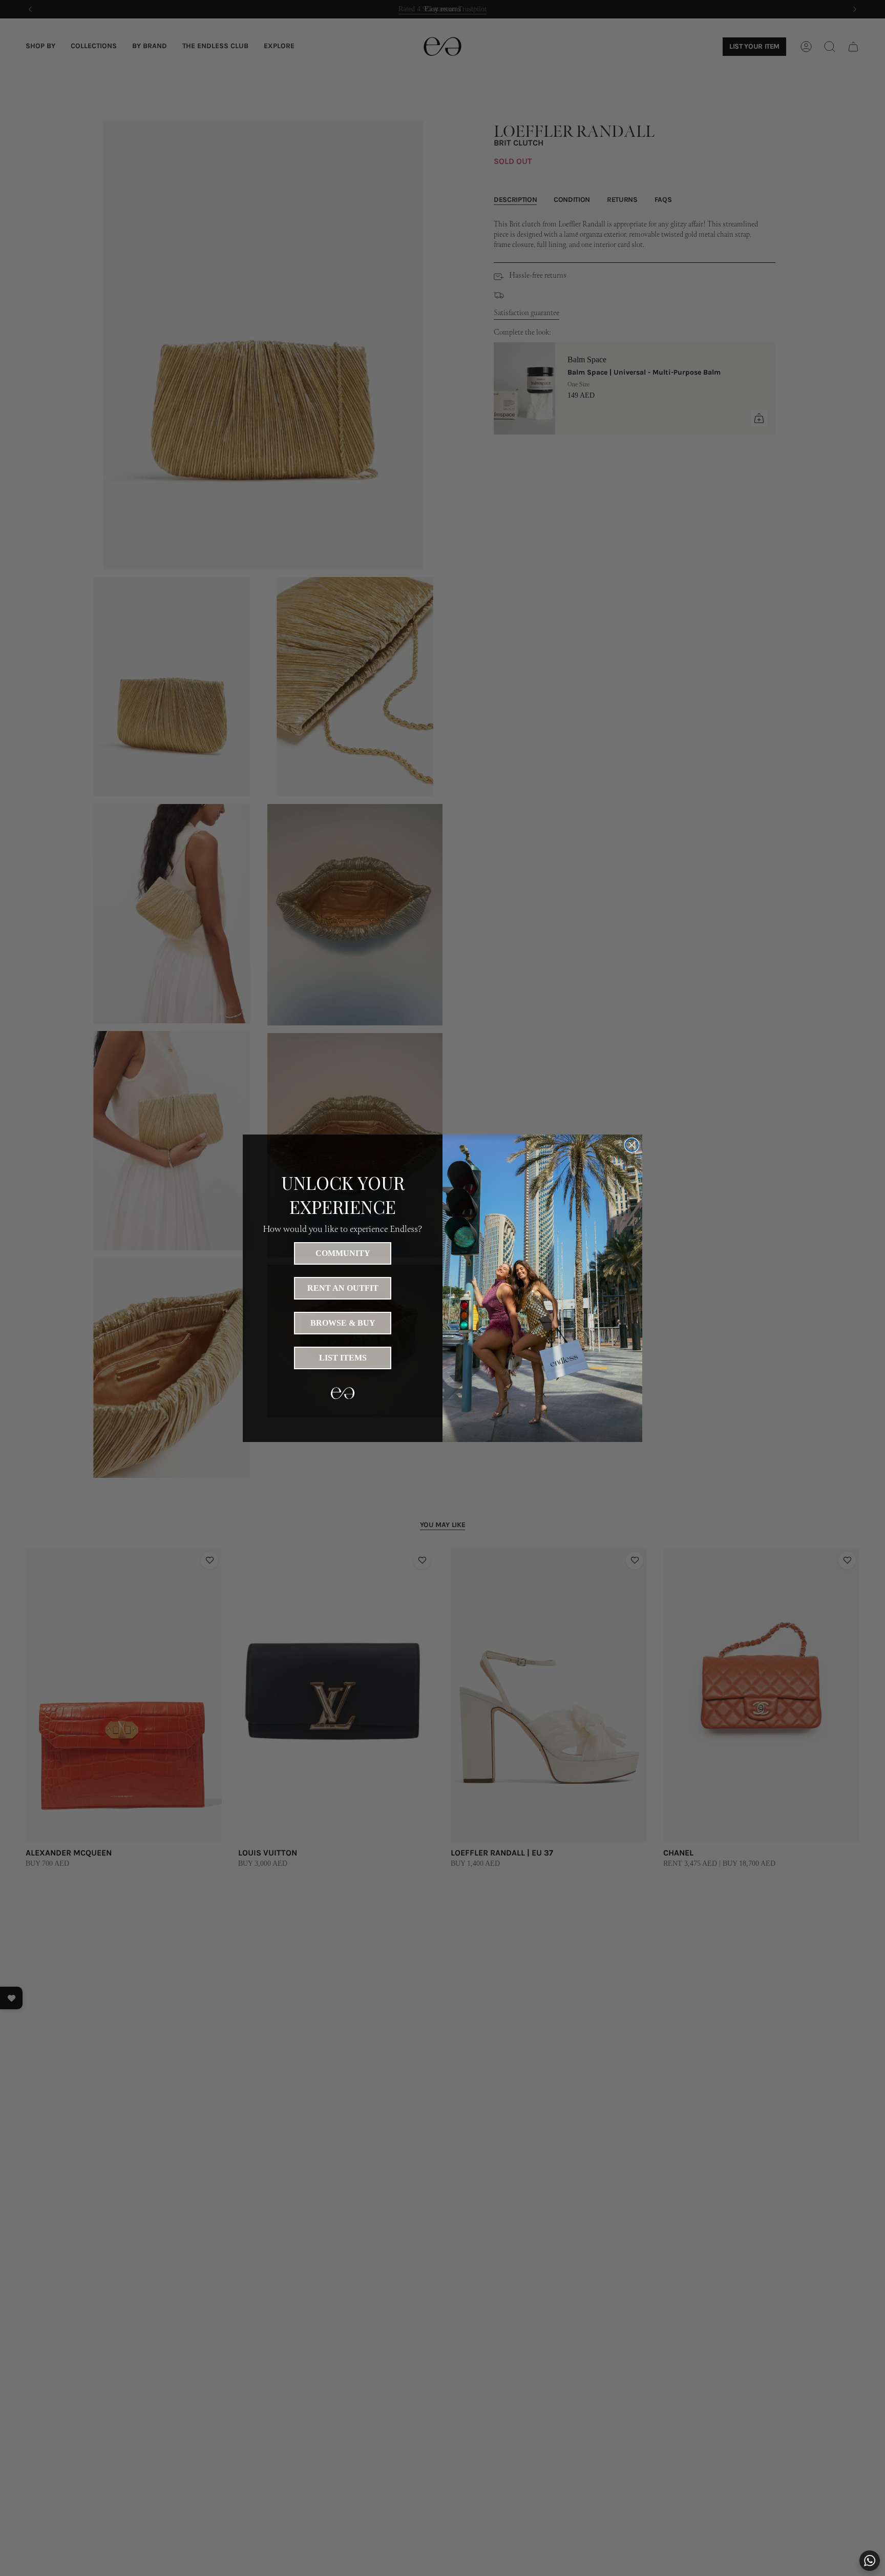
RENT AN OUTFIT (343, 1288)
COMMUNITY (343, 1253)
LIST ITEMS (343, 1358)
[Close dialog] (632, 1145)
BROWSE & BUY (343, 1323)
